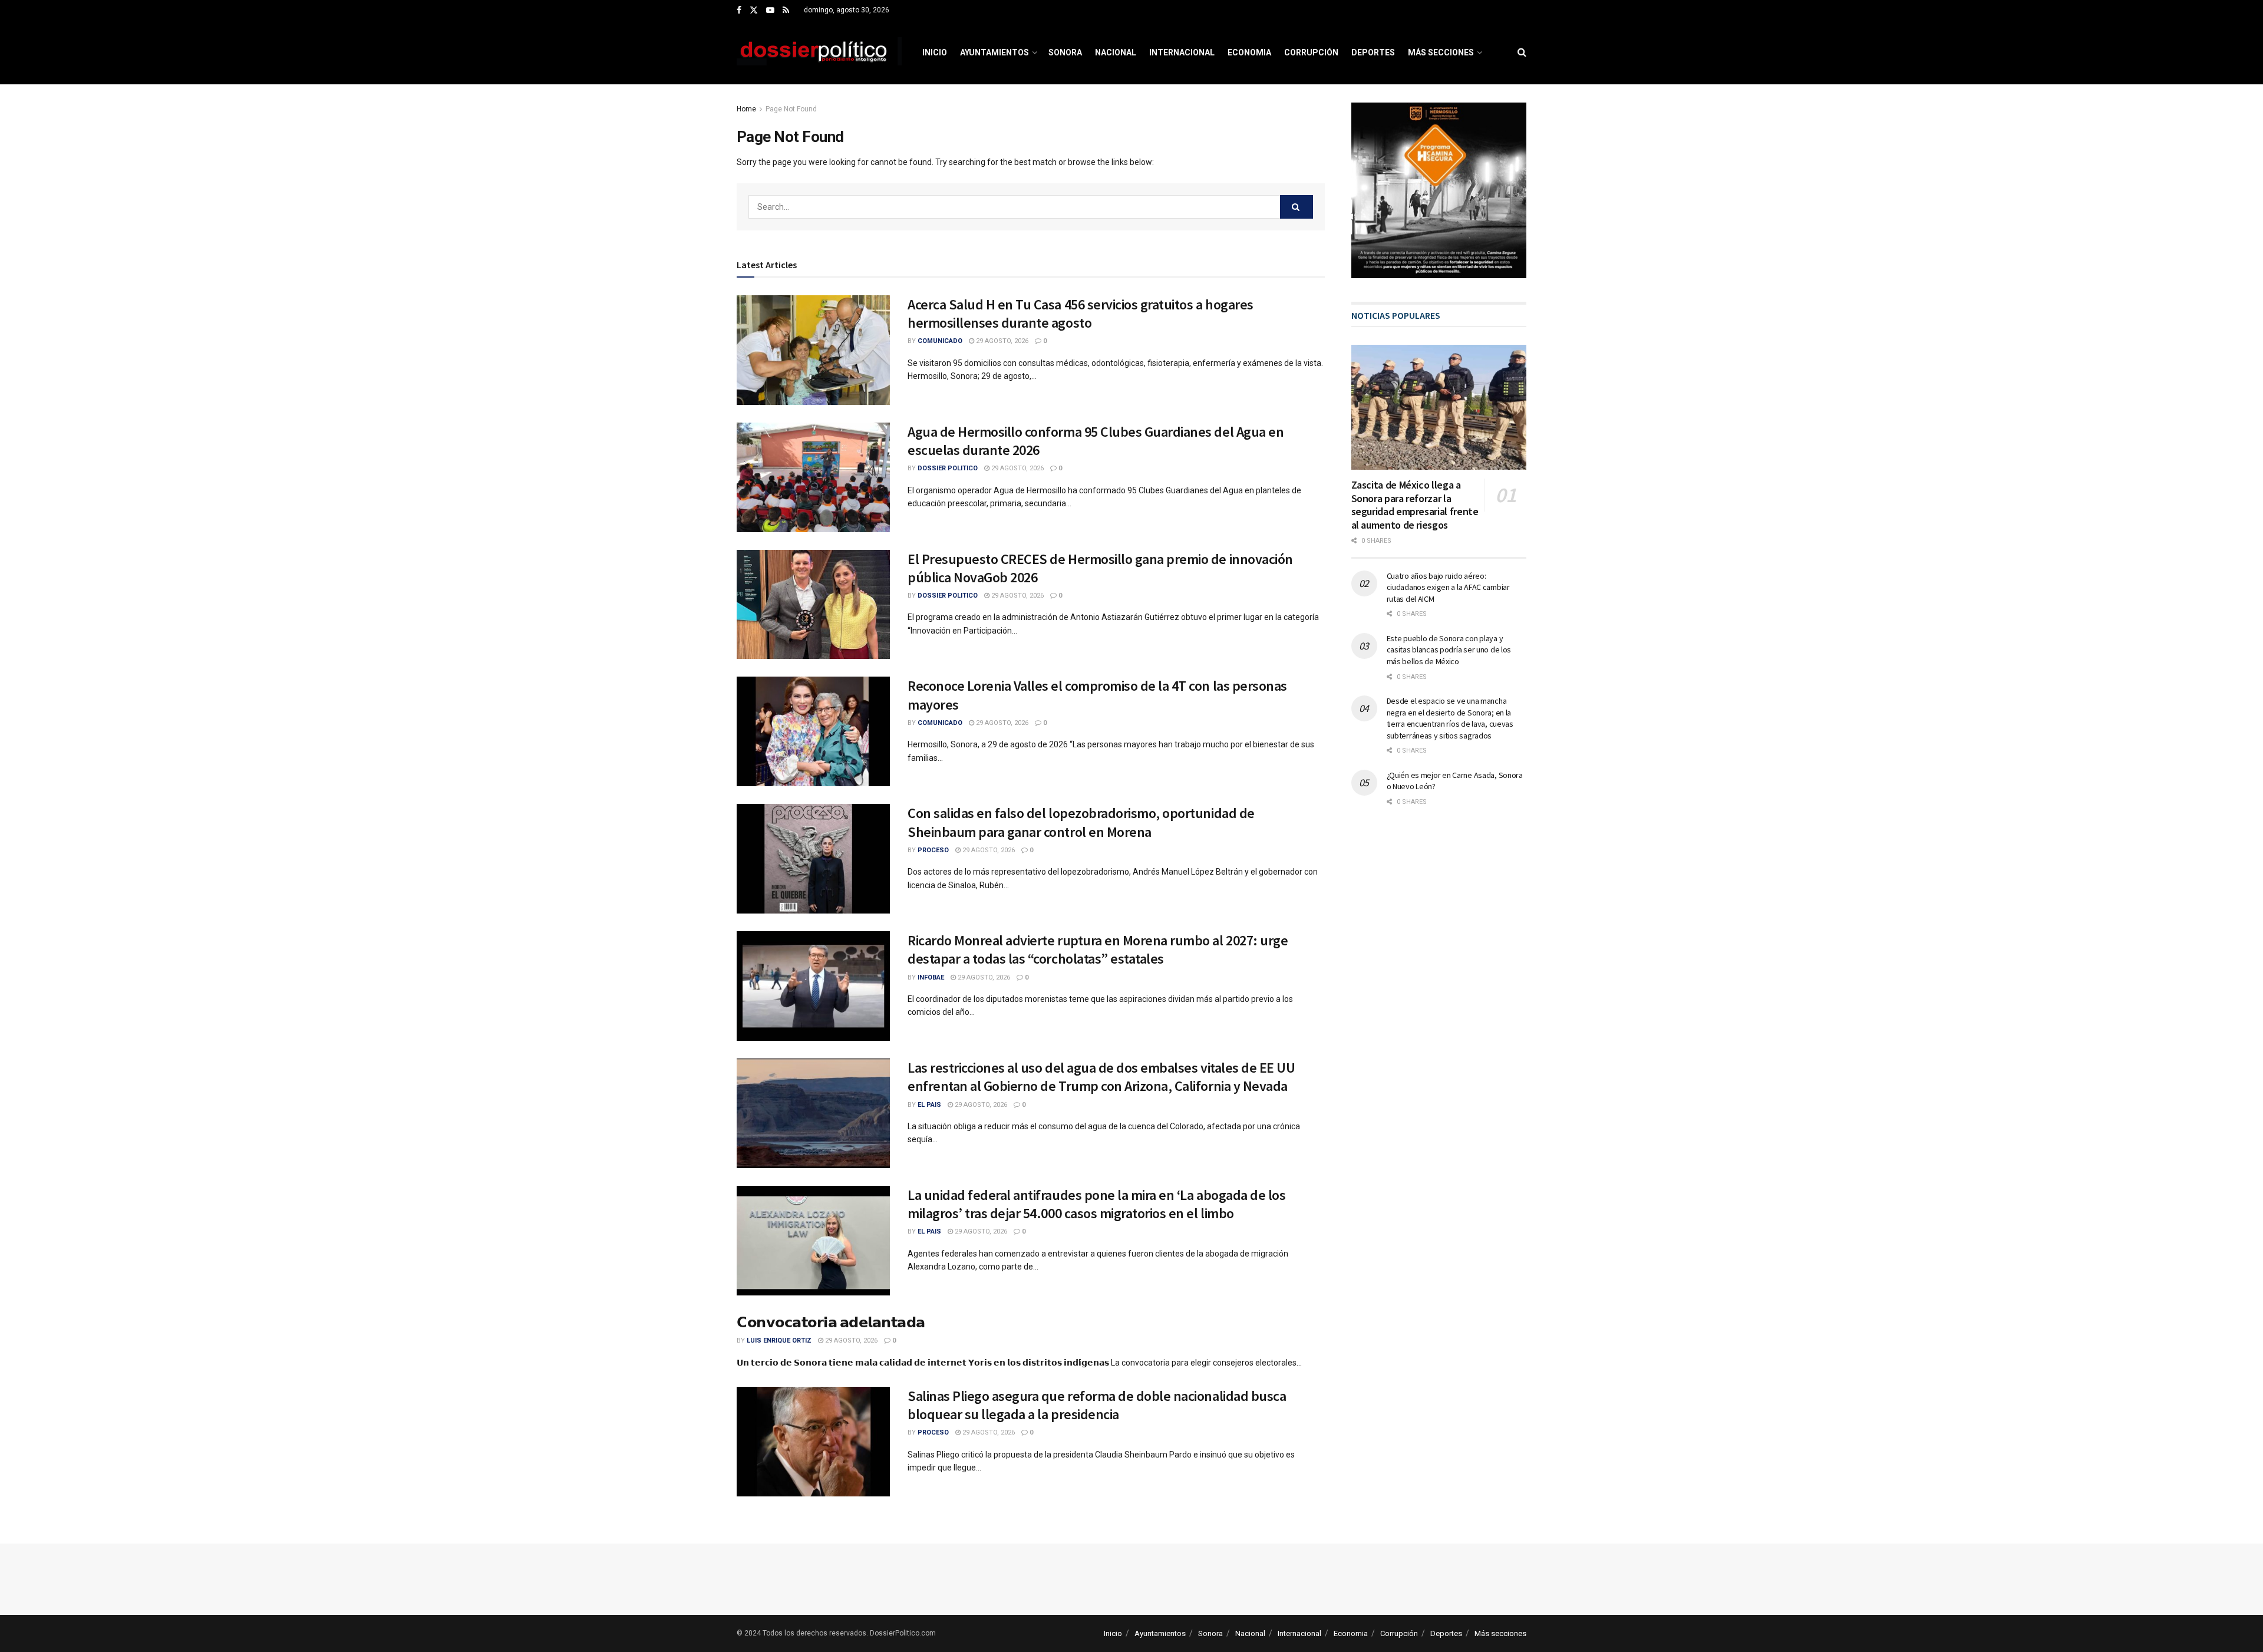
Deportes (1373, 52)
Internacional (1182, 52)
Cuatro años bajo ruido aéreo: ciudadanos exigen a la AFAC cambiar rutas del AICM (1448, 587)
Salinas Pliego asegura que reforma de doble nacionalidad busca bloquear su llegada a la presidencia (1097, 1405)
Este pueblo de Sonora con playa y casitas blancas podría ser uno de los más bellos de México (1449, 650)
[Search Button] (1522, 52)
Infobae (931, 977)
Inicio (935, 52)
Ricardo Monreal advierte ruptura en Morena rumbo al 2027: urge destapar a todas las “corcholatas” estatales (1098, 949)
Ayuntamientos (994, 52)
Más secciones (1441, 52)
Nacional (1116, 52)
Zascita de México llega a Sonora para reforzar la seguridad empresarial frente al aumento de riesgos (1415, 505)
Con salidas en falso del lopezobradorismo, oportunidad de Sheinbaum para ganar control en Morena (1081, 822)
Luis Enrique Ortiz (779, 1341)
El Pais (929, 1105)
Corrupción (1311, 52)
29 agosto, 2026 (1001, 341)
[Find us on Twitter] (754, 11)
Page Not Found (791, 109)
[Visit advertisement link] (1439, 190)
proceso (933, 850)
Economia (1249, 52)
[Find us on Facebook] (739, 11)
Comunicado (940, 341)
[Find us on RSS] (786, 11)
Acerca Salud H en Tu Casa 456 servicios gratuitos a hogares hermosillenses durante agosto (1081, 314)
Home (746, 109)
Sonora (1065, 52)
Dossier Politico (948, 468)
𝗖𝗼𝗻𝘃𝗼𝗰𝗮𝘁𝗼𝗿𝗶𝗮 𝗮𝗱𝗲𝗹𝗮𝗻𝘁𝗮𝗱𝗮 (831, 1322)
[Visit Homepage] (819, 52)
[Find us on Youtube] (770, 11)
